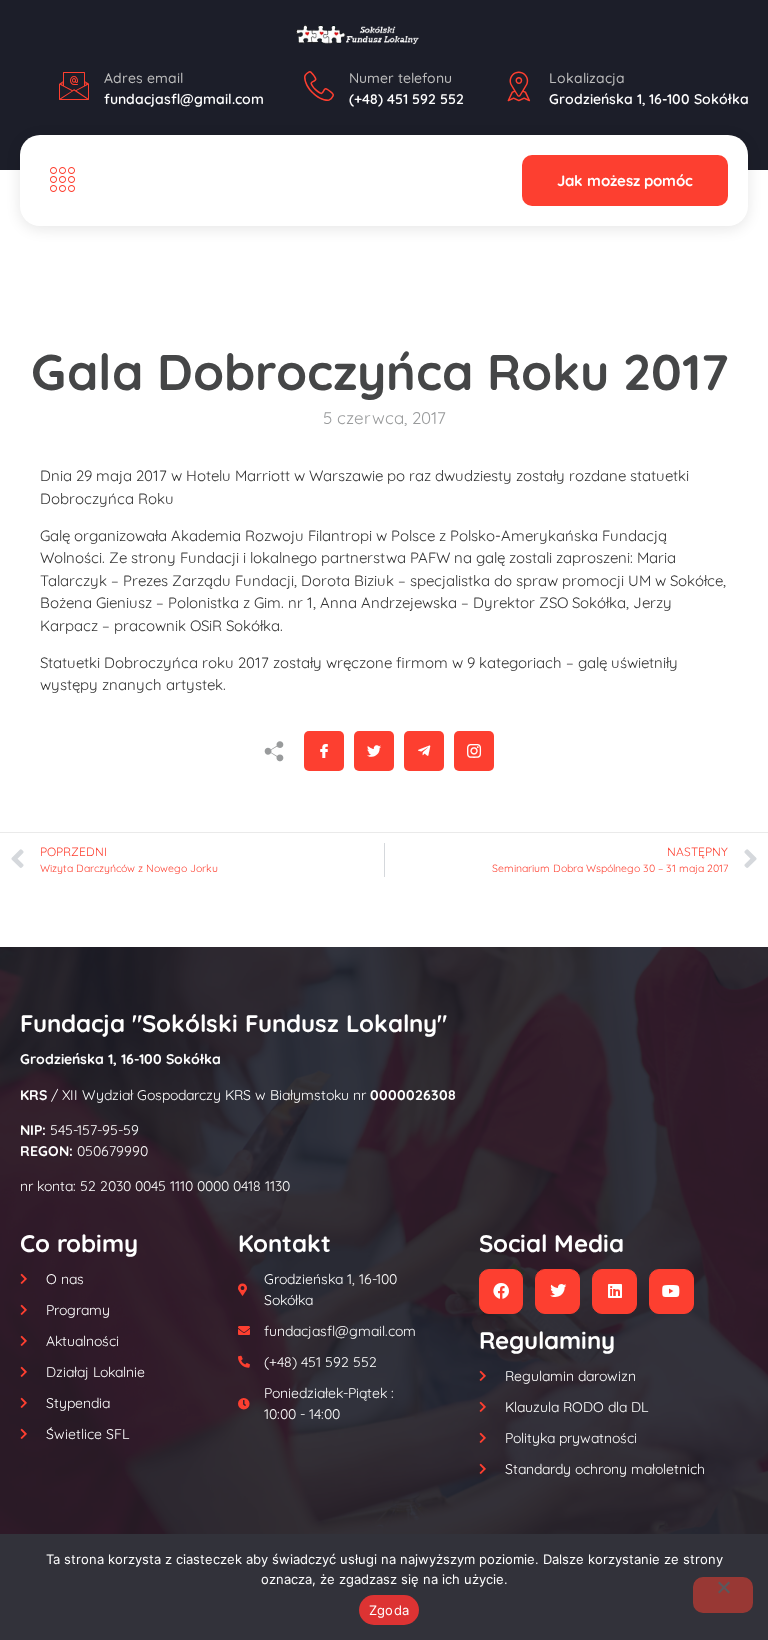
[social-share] (324, 751)
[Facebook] (501, 1291)
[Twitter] (557, 1291)
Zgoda (389, 1610)
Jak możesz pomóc (625, 180)
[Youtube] (671, 1291)
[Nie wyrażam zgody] (723, 1595)
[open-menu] (57, 181)
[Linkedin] (614, 1291)
